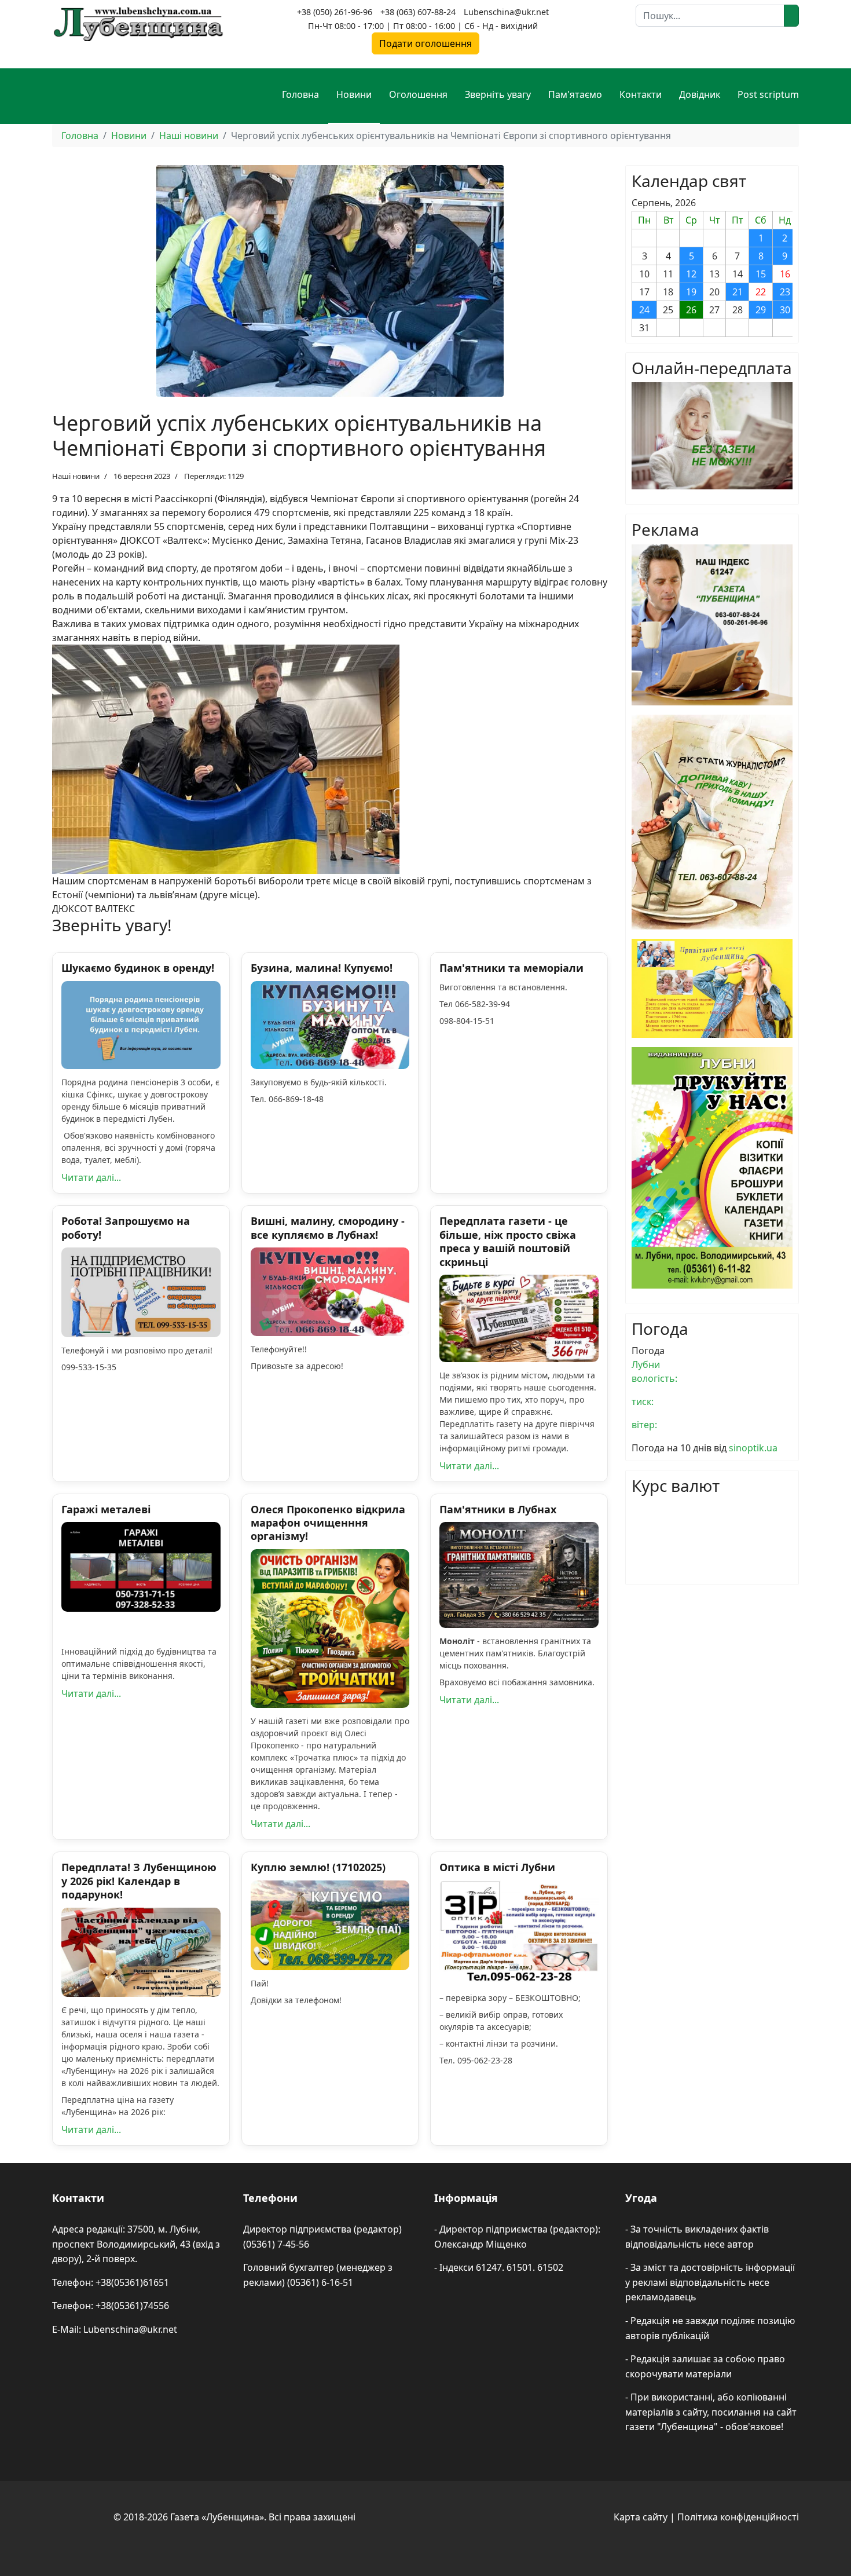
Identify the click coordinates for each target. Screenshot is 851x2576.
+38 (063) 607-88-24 (418, 12)
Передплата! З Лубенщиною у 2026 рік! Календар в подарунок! (139, 1881)
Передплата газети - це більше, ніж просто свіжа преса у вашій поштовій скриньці (508, 1241)
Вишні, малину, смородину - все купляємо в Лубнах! (328, 1227)
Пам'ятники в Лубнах (498, 1509)
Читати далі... (91, 1177)
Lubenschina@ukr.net (506, 12)
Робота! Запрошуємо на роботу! (126, 1227)
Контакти (641, 94)
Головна (300, 94)
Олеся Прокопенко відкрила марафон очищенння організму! (328, 1523)
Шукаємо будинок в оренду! (138, 968)
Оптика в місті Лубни (497, 1867)
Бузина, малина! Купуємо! (322, 968)
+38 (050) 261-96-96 (335, 12)
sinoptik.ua (753, 1448)
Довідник (700, 94)
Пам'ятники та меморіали (511, 968)
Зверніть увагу (498, 94)
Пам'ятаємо (575, 94)
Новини (354, 94)
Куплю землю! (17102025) (318, 1867)
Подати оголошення (425, 43)
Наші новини (76, 476)
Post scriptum (768, 94)
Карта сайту (641, 2517)
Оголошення (418, 94)
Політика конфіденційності (738, 2517)
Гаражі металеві (106, 1509)
